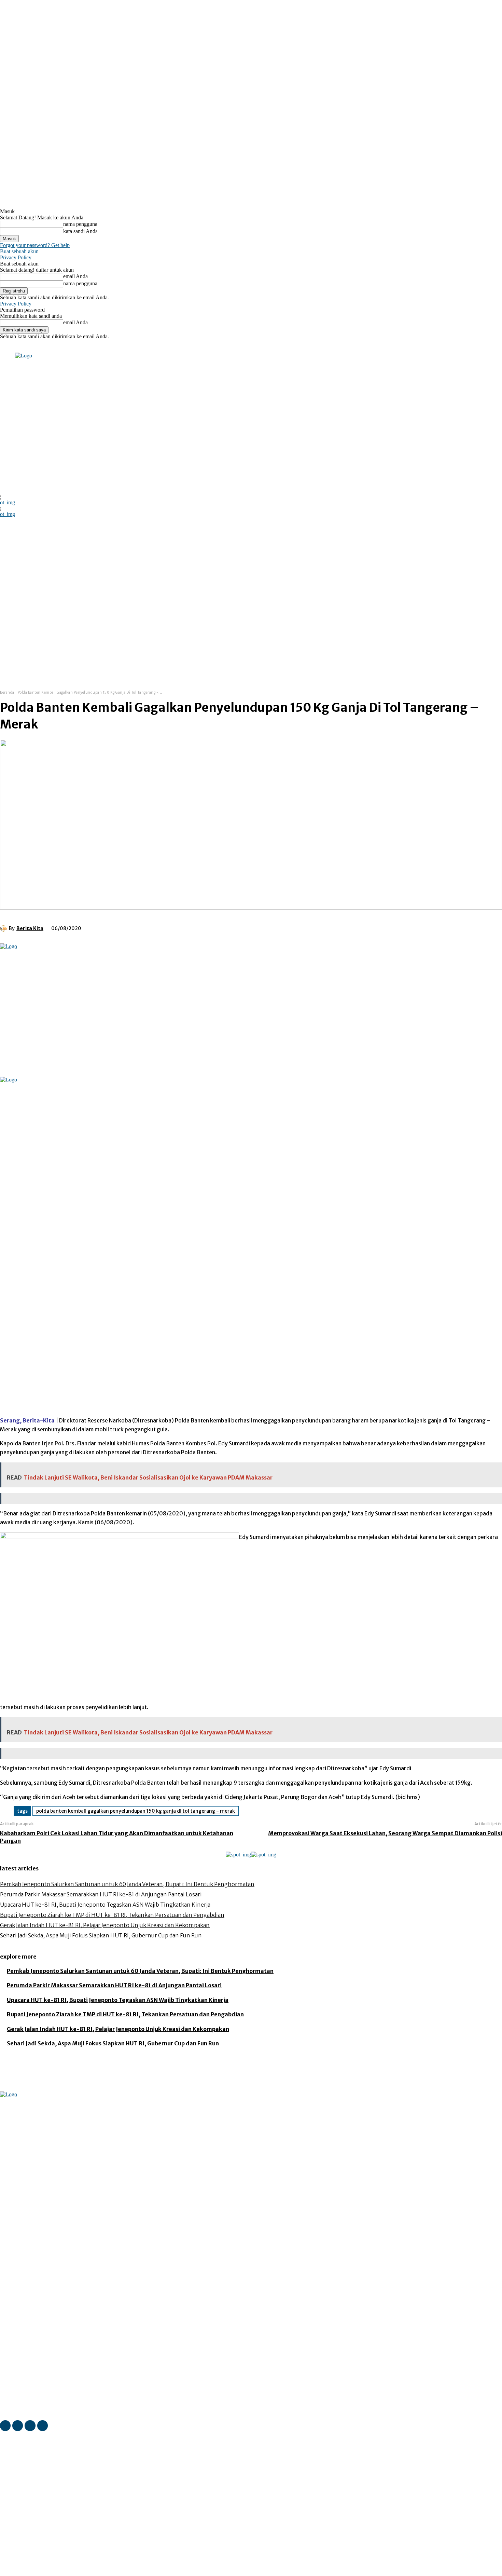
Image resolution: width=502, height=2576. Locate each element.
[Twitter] (98, 348)
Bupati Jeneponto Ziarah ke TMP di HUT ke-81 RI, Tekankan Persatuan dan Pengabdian (112, 1915)
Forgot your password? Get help (35, 245)
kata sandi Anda (80, 231)
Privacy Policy (16, 257)
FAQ (67, 2572)
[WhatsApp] (173, 927)
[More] (198, 927)
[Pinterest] (149, 927)
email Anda (75, 276)
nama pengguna (80, 224)
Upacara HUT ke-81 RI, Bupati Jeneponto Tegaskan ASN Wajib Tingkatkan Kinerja (105, 1905)
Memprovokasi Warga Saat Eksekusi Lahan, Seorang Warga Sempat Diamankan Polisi (385, 1833)
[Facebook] (70, 348)
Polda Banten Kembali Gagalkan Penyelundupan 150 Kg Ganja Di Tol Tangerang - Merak (136, 1811)
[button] (356, 667)
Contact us (89, 2572)
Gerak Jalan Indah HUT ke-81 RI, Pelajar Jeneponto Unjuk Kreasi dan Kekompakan (105, 1925)
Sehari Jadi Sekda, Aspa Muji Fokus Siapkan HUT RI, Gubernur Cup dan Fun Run (101, 1935)
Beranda (7, 692)
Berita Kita (30, 928)
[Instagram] (79, 348)
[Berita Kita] (4, 928)
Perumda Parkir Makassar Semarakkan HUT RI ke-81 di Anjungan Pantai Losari (101, 1894)
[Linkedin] (89, 348)
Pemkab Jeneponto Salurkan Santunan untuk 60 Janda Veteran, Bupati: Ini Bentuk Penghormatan (127, 1884)
